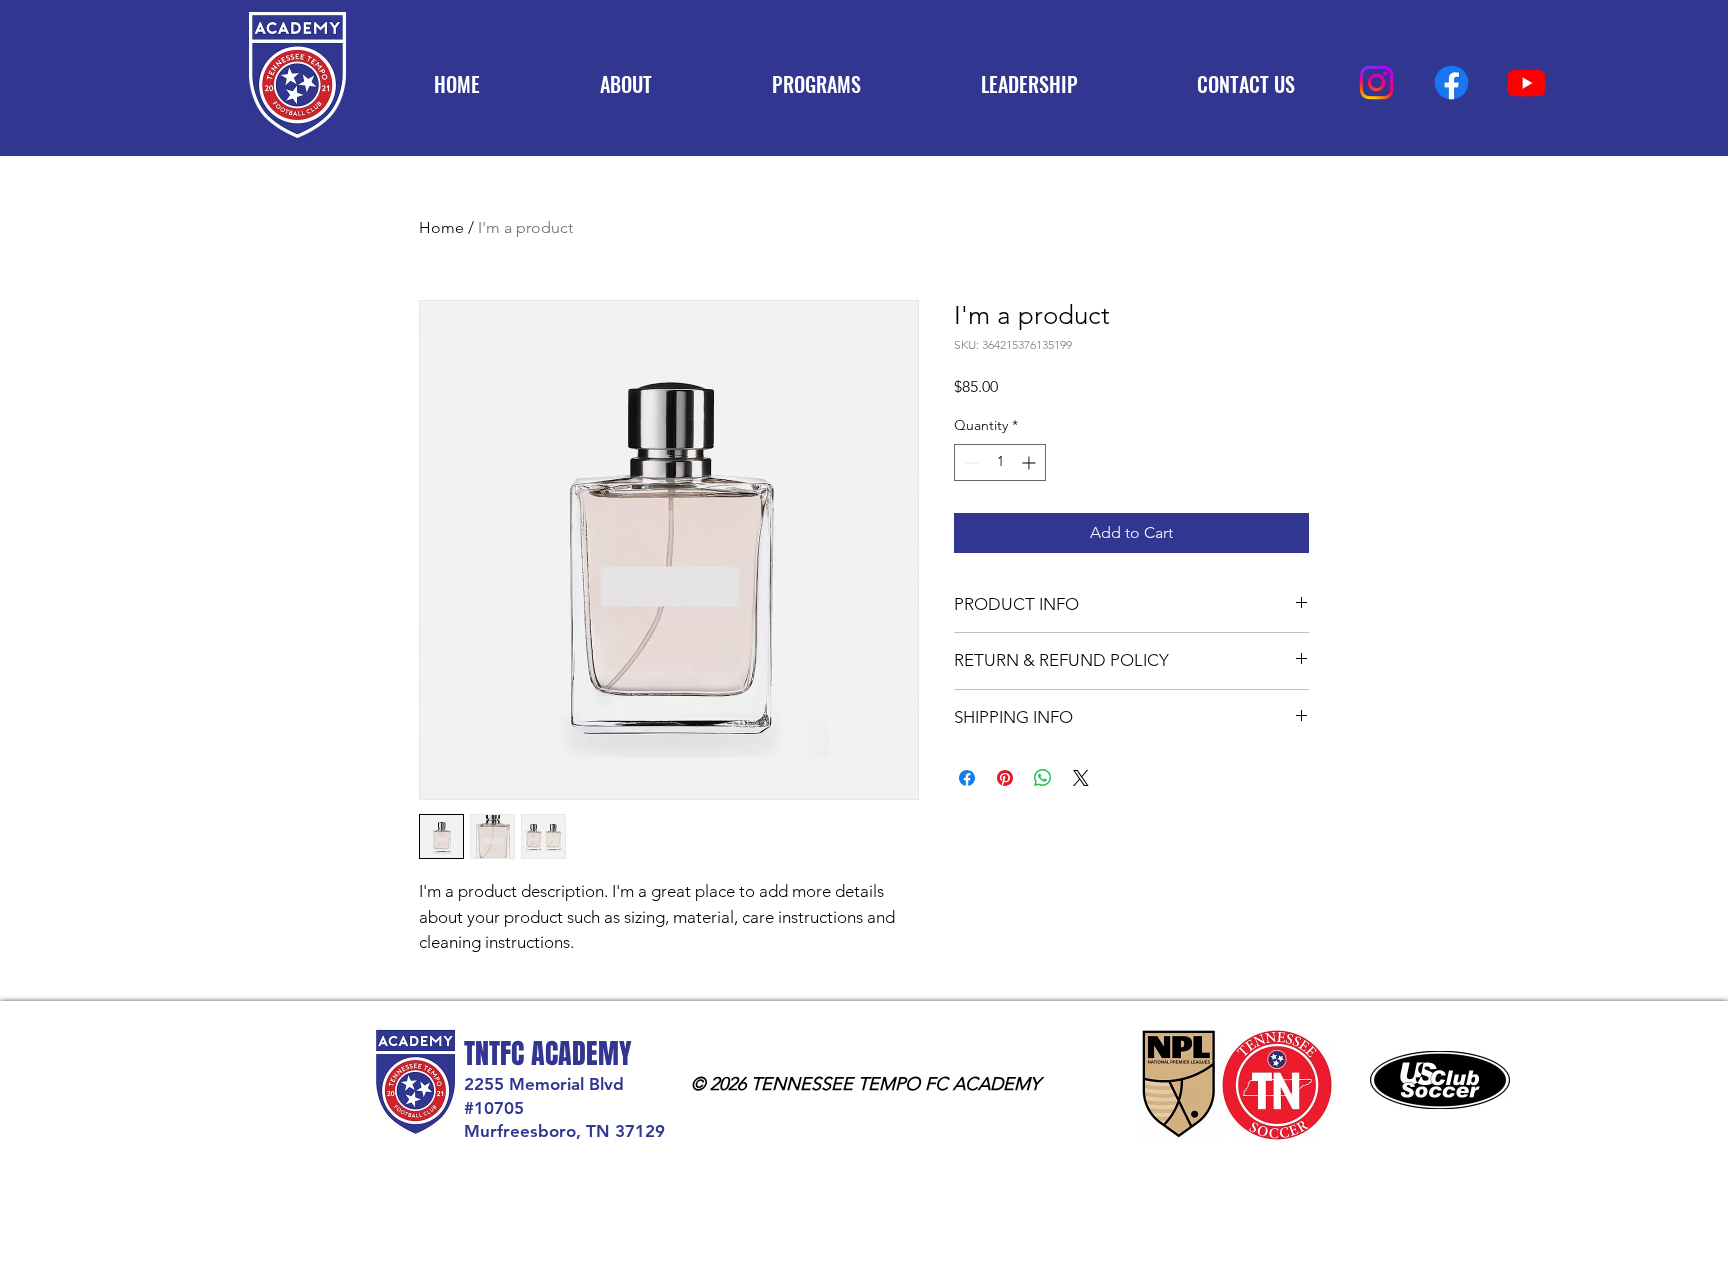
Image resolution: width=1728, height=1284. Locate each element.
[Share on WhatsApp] (1043, 778)
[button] (816, 84)
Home (441, 227)
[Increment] (1030, 462)
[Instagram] (1376, 82)
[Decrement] (969, 462)
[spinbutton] (1000, 462)
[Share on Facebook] (967, 778)
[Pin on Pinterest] (1005, 778)
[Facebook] (1451, 82)
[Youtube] (1526, 82)
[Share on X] (1081, 778)
